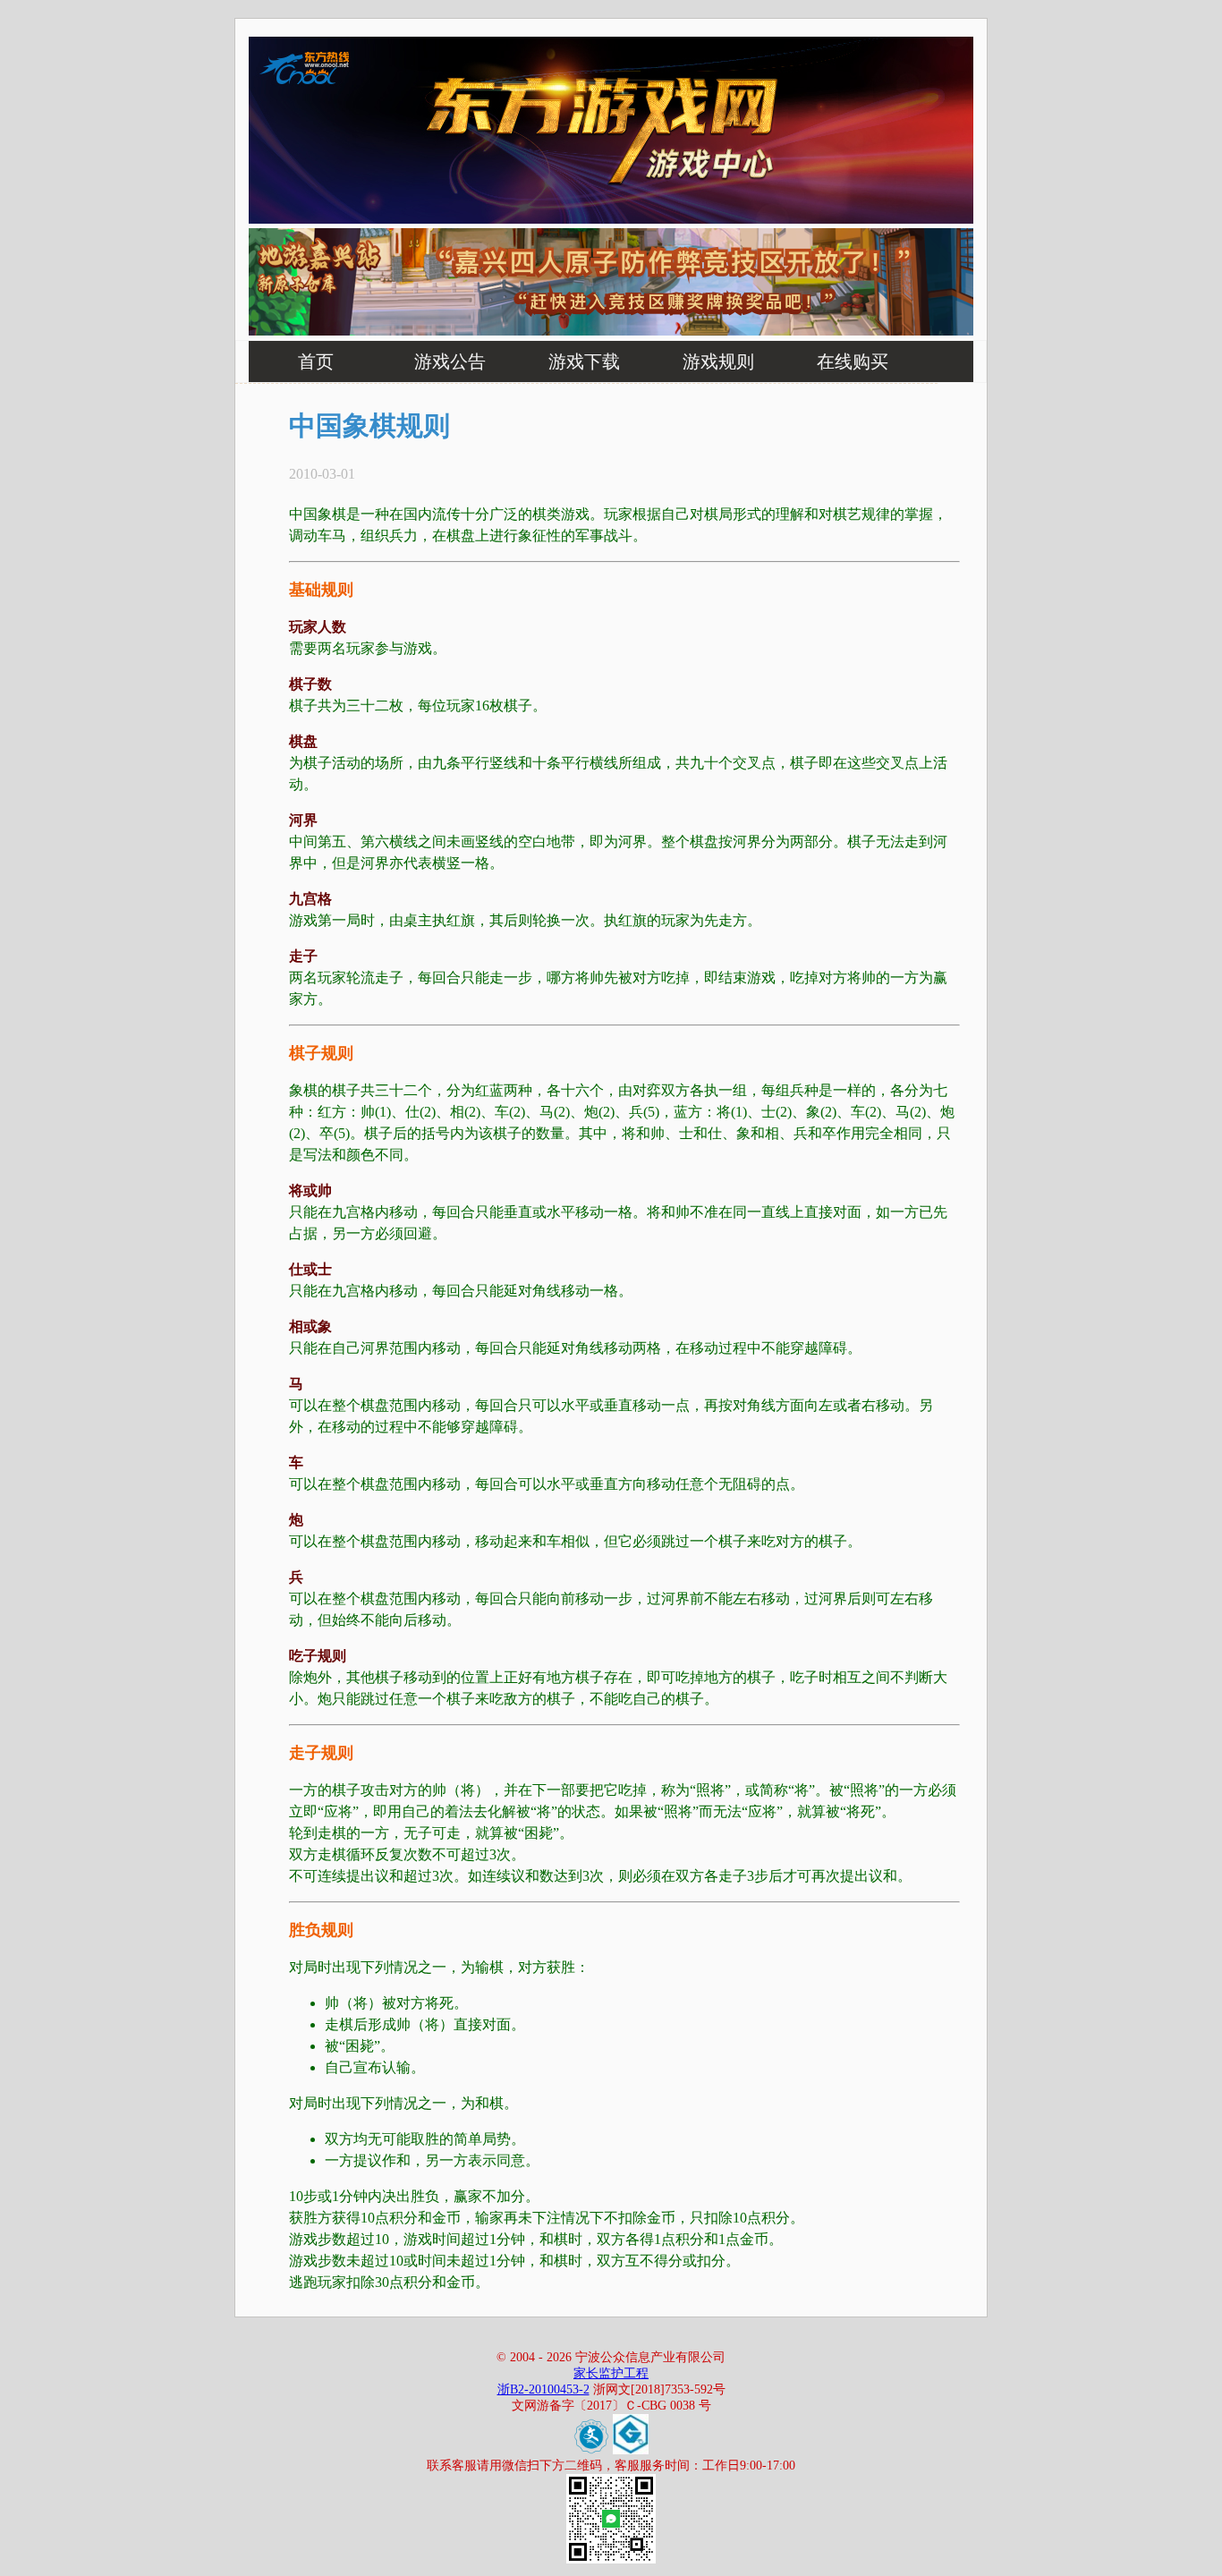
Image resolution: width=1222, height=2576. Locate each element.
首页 (316, 361)
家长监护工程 (611, 2373)
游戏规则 (718, 361)
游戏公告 (450, 361)
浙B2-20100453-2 (543, 2389)
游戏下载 (584, 361)
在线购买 (853, 361)
